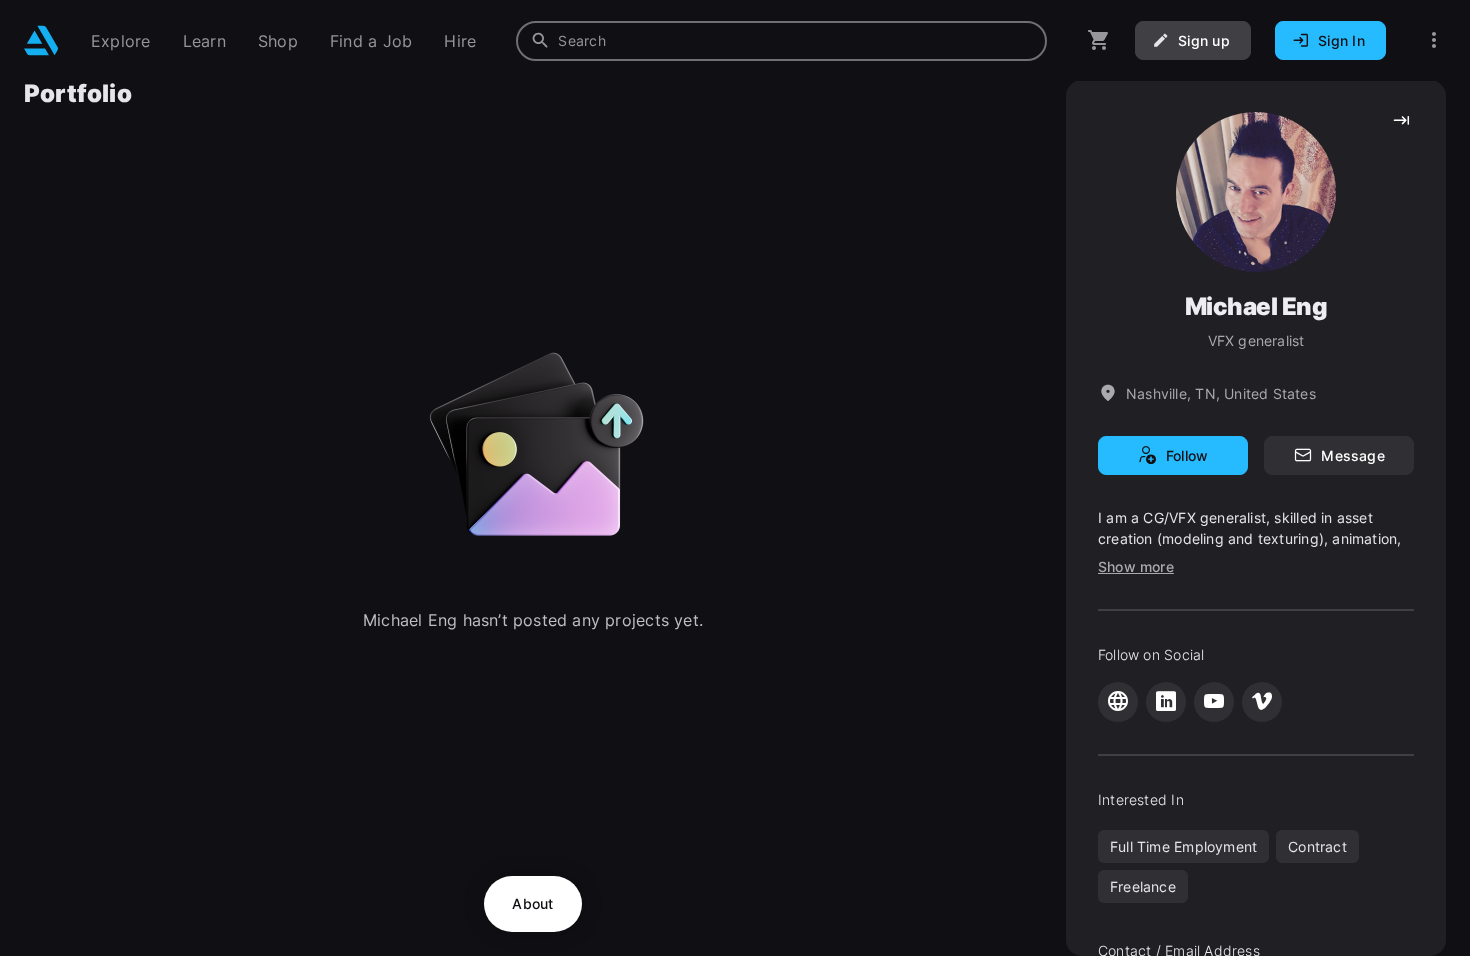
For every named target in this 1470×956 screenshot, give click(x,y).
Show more (1136, 566)
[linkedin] (1166, 702)
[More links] (1434, 40)
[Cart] (1099, 40)
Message (1352, 455)
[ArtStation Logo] (41, 40)
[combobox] (781, 41)
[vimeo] (1262, 702)
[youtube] (1214, 702)
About (532, 903)
